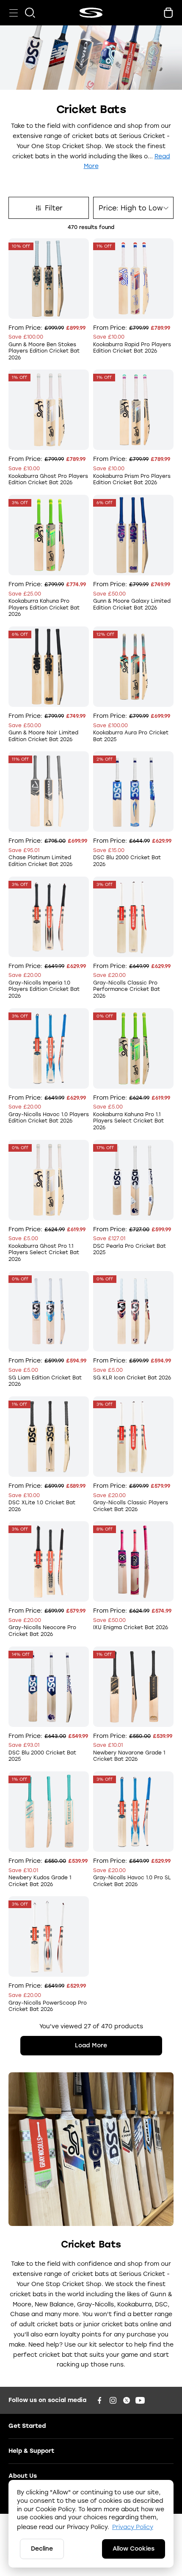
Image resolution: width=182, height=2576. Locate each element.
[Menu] (14, 13)
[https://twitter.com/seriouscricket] (127, 2400)
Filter (54, 208)
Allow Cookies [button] (134, 2549)
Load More (91, 2045)
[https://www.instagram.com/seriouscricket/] (113, 2400)
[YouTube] (140, 2400)
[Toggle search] (30, 13)
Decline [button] (42, 2549)
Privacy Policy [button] (133, 2527)
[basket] (168, 13)
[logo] (91, 13)
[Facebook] (99, 2400)
